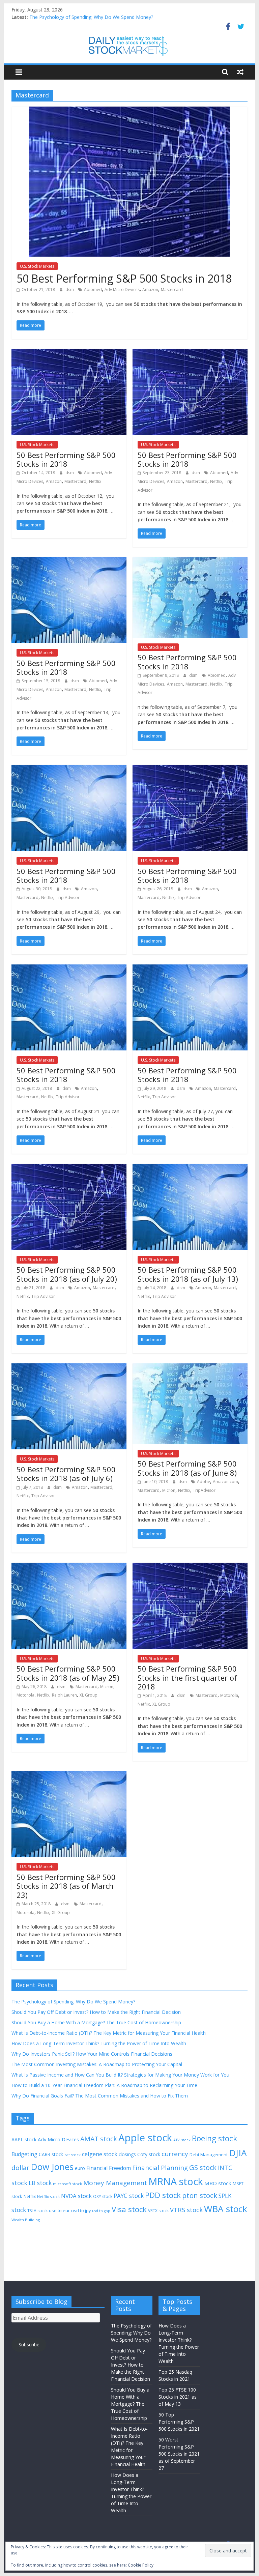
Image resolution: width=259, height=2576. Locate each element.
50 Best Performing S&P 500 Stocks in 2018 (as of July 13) (188, 1274)
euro (80, 2168)
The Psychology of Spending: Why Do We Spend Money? (91, 17)
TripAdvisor (204, 1490)
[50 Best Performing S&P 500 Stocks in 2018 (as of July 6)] (69, 1367)
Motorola (25, 1695)
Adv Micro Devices (122, 290)
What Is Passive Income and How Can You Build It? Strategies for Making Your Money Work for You (120, 2075)
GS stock (203, 2167)
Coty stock (149, 2154)
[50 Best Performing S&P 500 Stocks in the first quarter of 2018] (190, 1567)
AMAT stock (99, 2139)
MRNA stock (176, 2181)
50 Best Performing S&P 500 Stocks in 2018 (124, 278)
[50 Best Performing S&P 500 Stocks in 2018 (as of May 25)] (69, 1567)
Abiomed (93, 290)
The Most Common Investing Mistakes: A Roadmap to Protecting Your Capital (97, 2064)
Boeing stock (214, 2138)
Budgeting (24, 2154)
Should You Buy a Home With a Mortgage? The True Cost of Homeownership (96, 2022)
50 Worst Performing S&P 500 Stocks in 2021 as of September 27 (179, 2454)
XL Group (89, 1695)
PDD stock (163, 2195)
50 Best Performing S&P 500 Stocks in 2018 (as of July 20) (67, 1274)
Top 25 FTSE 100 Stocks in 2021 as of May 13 (178, 2397)
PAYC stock (129, 2196)
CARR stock (51, 2154)
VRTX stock (158, 2211)
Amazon (150, 290)
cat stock (73, 2155)
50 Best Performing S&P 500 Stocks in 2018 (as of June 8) (187, 1468)
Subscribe (29, 2345)
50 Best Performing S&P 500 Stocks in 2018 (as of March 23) (66, 1886)
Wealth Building (26, 2220)
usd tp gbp (101, 2211)
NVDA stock (76, 2196)
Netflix (95, 481)
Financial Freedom (109, 2168)
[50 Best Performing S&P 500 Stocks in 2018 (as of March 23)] (69, 1775)
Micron (169, 1490)
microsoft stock (67, 2184)
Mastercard (172, 290)
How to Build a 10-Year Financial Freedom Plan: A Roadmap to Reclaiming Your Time (104, 2085)
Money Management (115, 2183)
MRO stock (218, 2183)
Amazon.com (225, 1482)
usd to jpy (81, 2210)
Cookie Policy (141, 2565)
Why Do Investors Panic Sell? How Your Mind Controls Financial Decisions (92, 2054)
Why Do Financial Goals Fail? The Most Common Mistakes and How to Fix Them (100, 2096)
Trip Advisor (68, 898)
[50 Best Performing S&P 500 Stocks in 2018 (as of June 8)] (190, 1367)
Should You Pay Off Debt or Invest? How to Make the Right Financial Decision (96, 2012)
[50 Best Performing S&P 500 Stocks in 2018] (129, 111)
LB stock (40, 2183)
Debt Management (209, 2154)
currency (175, 2154)
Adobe (204, 1482)
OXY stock (103, 2196)
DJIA (238, 2153)
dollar (20, 2168)
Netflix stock (48, 2196)
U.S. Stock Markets (37, 266)
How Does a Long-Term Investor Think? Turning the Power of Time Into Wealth (99, 2043)
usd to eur (59, 2210)
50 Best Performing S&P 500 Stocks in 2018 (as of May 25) (68, 1673)
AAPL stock (24, 2139)
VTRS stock (186, 2210)
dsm (70, 290)
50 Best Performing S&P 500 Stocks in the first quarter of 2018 (187, 1677)
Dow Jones (52, 2167)
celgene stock (100, 2154)
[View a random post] (240, 72)
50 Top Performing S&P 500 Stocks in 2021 (179, 2422)
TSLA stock (37, 2211)
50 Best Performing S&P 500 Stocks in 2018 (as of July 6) (66, 1474)
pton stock (200, 2195)
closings (127, 2154)
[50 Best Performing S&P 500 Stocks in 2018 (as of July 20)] (69, 1168)
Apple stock (145, 2138)
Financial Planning (160, 2167)
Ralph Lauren (64, 1695)
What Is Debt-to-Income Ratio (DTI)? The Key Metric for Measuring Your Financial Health (109, 2033)
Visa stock (129, 2209)
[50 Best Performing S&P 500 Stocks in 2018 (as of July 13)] (190, 1168)
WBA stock (226, 2209)
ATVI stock (182, 2140)
